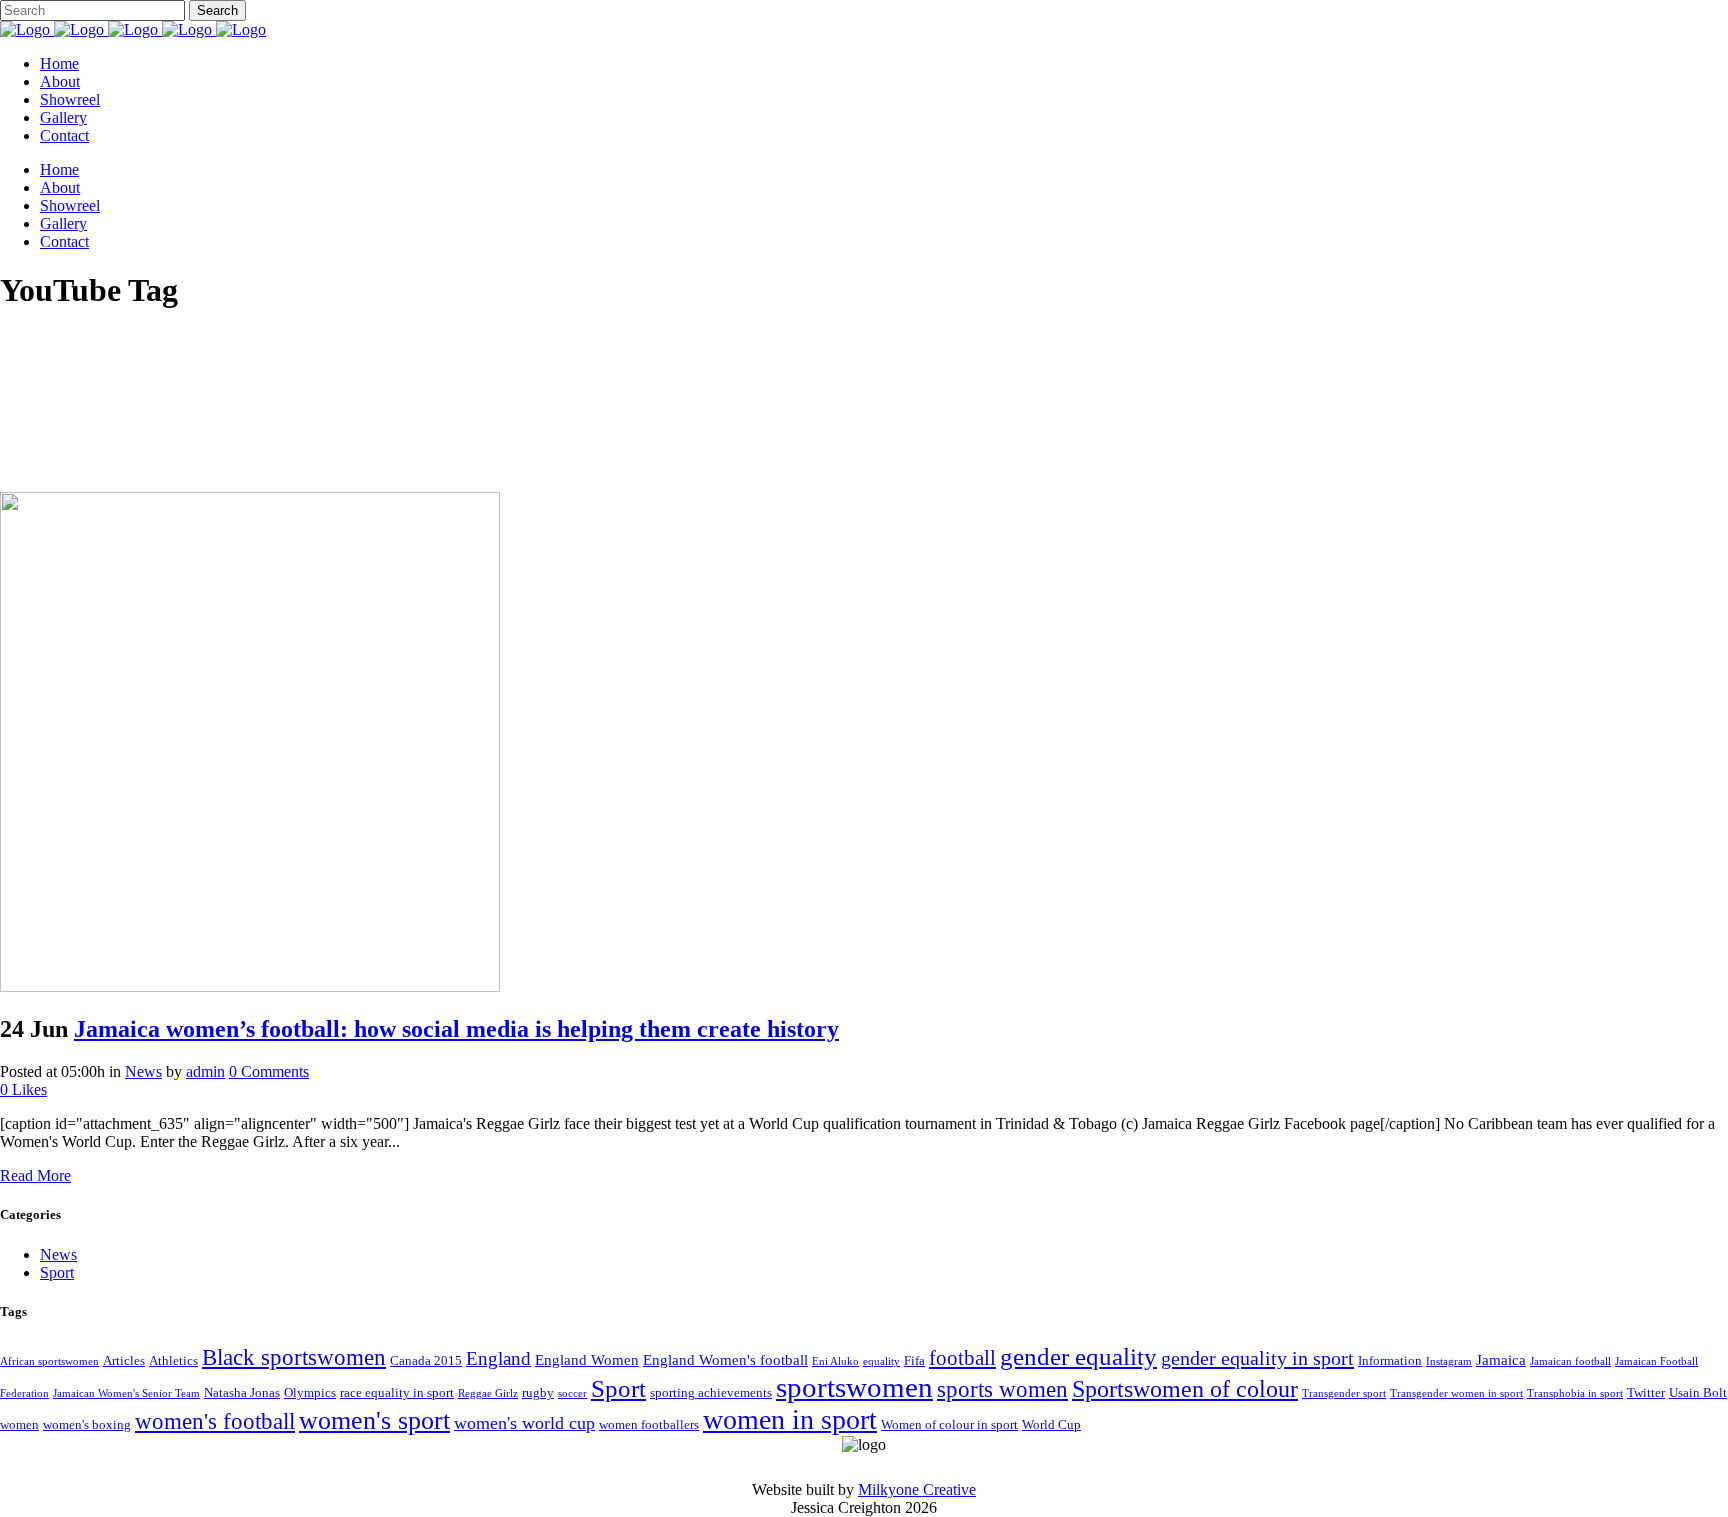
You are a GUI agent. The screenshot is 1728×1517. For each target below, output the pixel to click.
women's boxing (87, 1424)
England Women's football (725, 1360)
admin (205, 1071)
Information (1390, 1360)
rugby (538, 1392)
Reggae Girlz (488, 1393)
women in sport (790, 1419)
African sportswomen (49, 1361)
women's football (215, 1421)
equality (881, 1361)
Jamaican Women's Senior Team (126, 1393)
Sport (57, 1272)
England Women (587, 1360)
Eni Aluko (835, 1361)
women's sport (374, 1420)
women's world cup (524, 1423)
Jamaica (1501, 1360)
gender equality (1078, 1356)
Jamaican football (1570, 1361)
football (962, 1358)
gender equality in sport (1257, 1358)
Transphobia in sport (1575, 1393)
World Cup (1051, 1424)
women (19, 1424)
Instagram (1449, 1361)
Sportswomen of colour (1185, 1388)
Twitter (1646, 1392)
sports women (1002, 1389)
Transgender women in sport (1456, 1393)
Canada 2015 (426, 1360)
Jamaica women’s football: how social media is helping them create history (456, 1029)
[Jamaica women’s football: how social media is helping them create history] (250, 986)
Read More (35, 1175)
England (498, 1358)
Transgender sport (1344, 1393)
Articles (124, 1360)
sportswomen (854, 1387)
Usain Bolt (1698, 1392)
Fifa (914, 1360)
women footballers (649, 1424)
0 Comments (269, 1071)
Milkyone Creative (917, 1489)
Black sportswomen (294, 1357)
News (143, 1071)
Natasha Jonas (242, 1392)
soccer (572, 1393)
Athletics (173, 1360)
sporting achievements (711, 1392)
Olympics (310, 1392)
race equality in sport (397, 1392)
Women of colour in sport (949, 1424)
